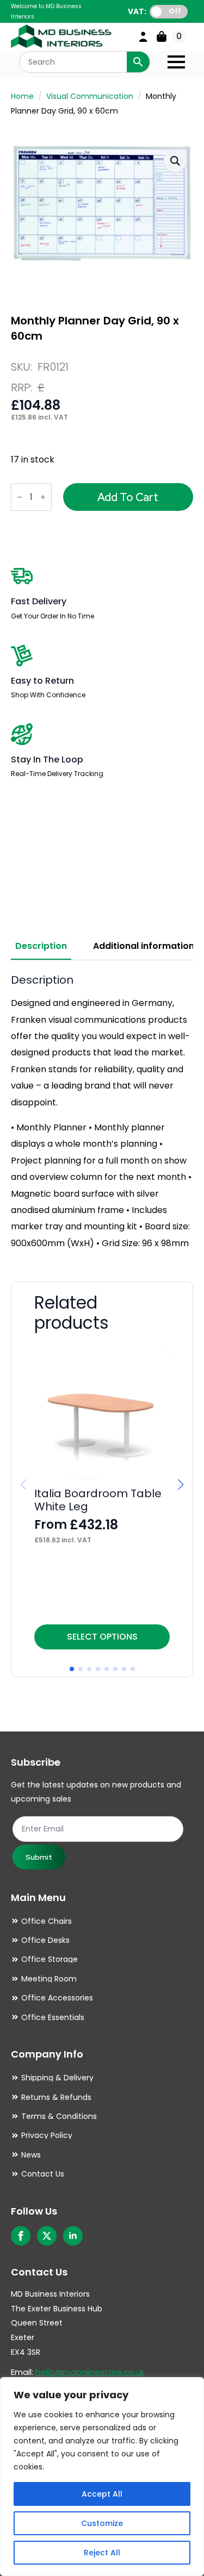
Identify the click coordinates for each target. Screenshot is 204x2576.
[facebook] (21, 2236)
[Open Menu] (176, 62)
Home (22, 96)
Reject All (102, 2553)
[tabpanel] (102, 1112)
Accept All (102, 2494)
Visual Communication (90, 96)
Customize (102, 2523)
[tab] (41, 946)
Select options (102, 1637)
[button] (175, 161)
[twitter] (47, 2236)
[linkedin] (73, 2236)
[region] (102, 2477)
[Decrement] (20, 498)
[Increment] (43, 498)
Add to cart (128, 497)
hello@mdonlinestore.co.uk (90, 2372)
